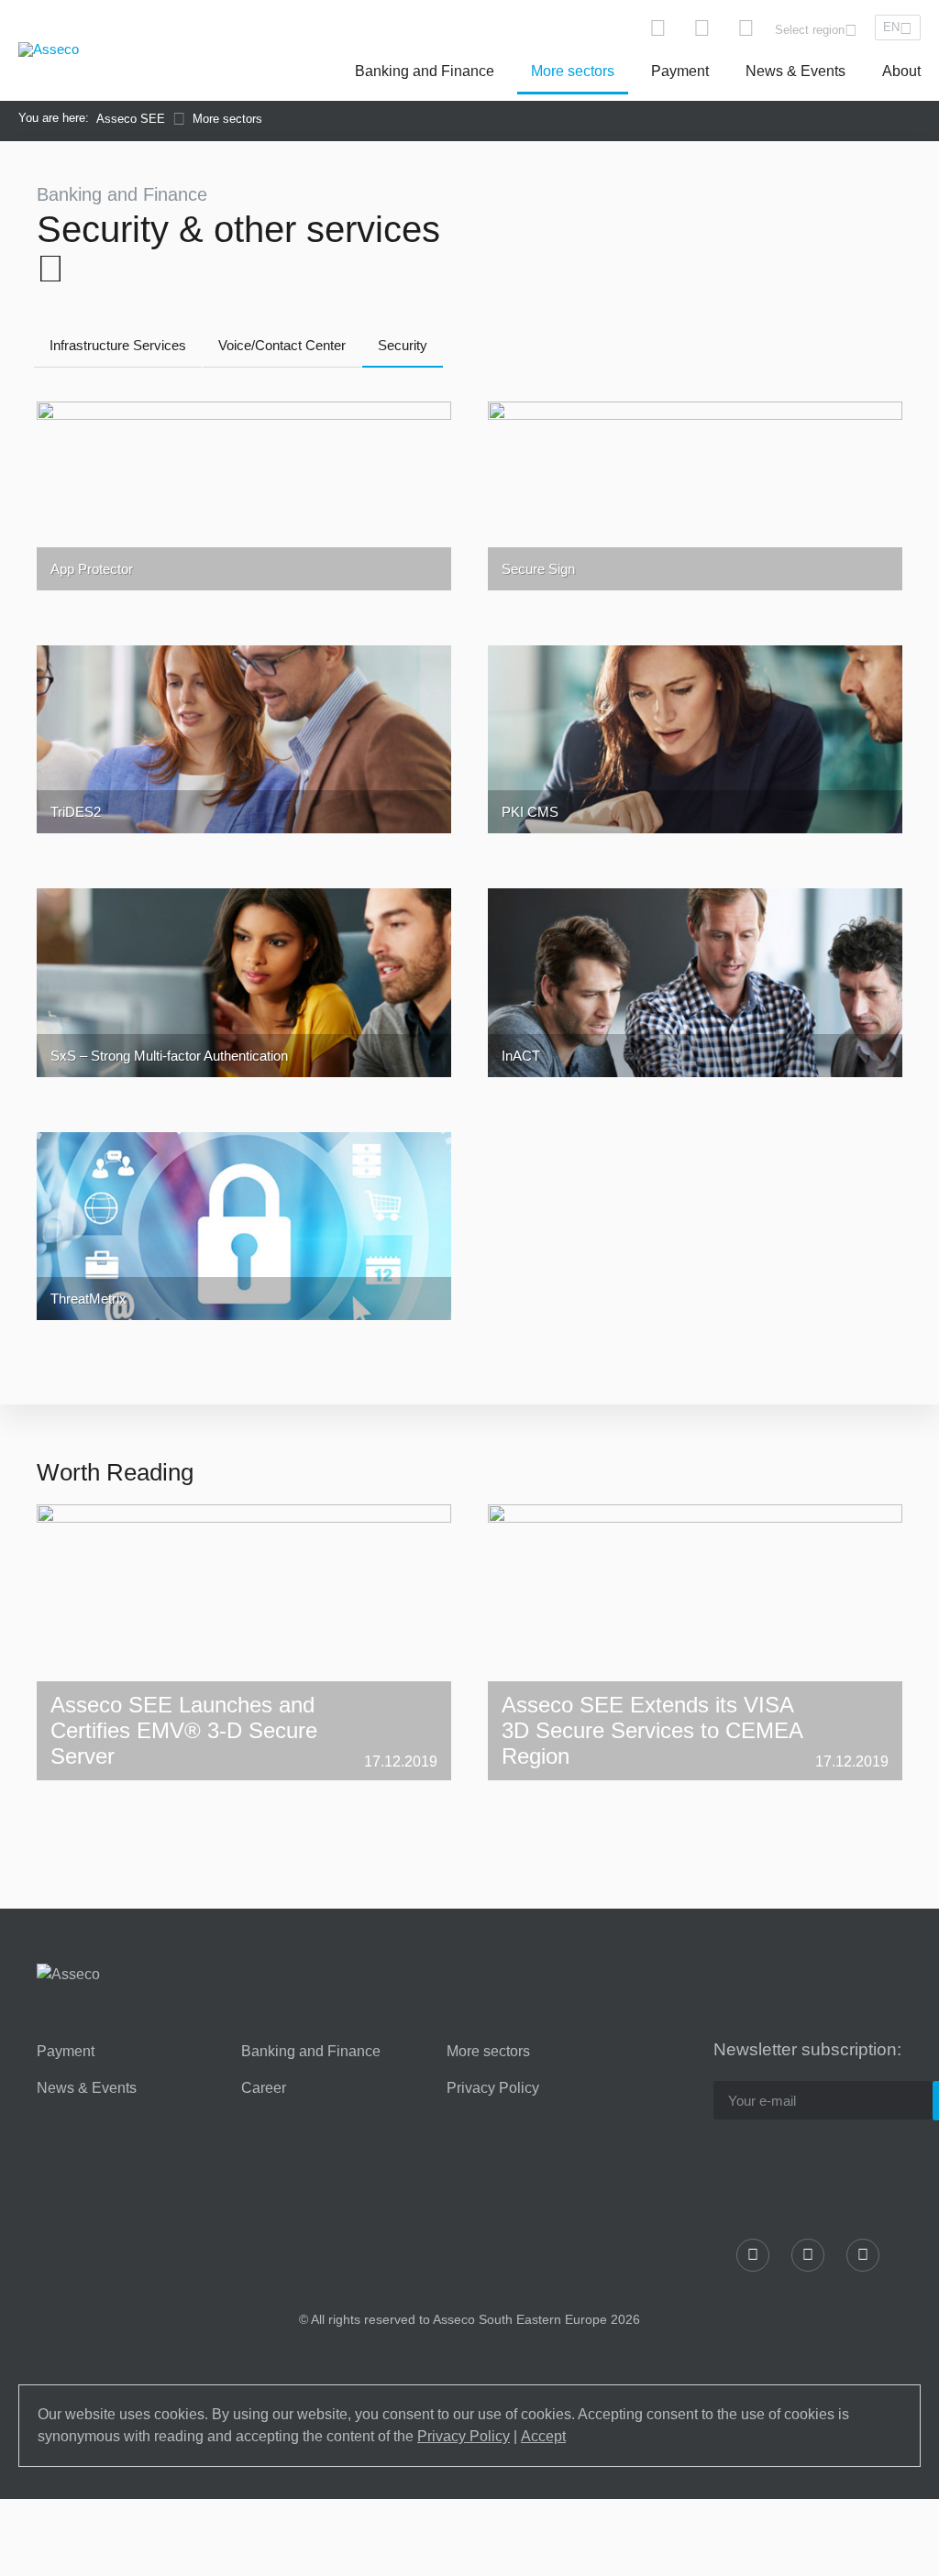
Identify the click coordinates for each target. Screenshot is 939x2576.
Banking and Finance (425, 71)
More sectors (573, 71)
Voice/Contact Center (282, 345)
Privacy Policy (493, 2088)
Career (264, 2088)
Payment (680, 71)
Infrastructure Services (118, 345)
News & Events (795, 71)
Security (403, 345)
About (901, 71)
